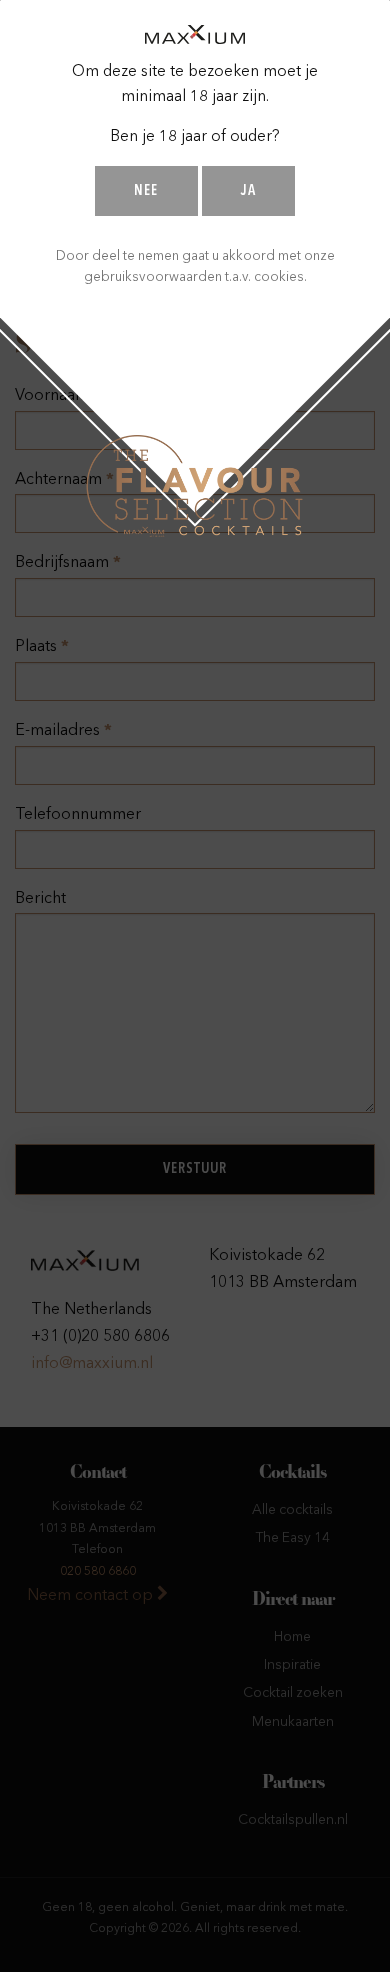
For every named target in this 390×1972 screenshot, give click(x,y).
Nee (146, 191)
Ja (248, 191)
